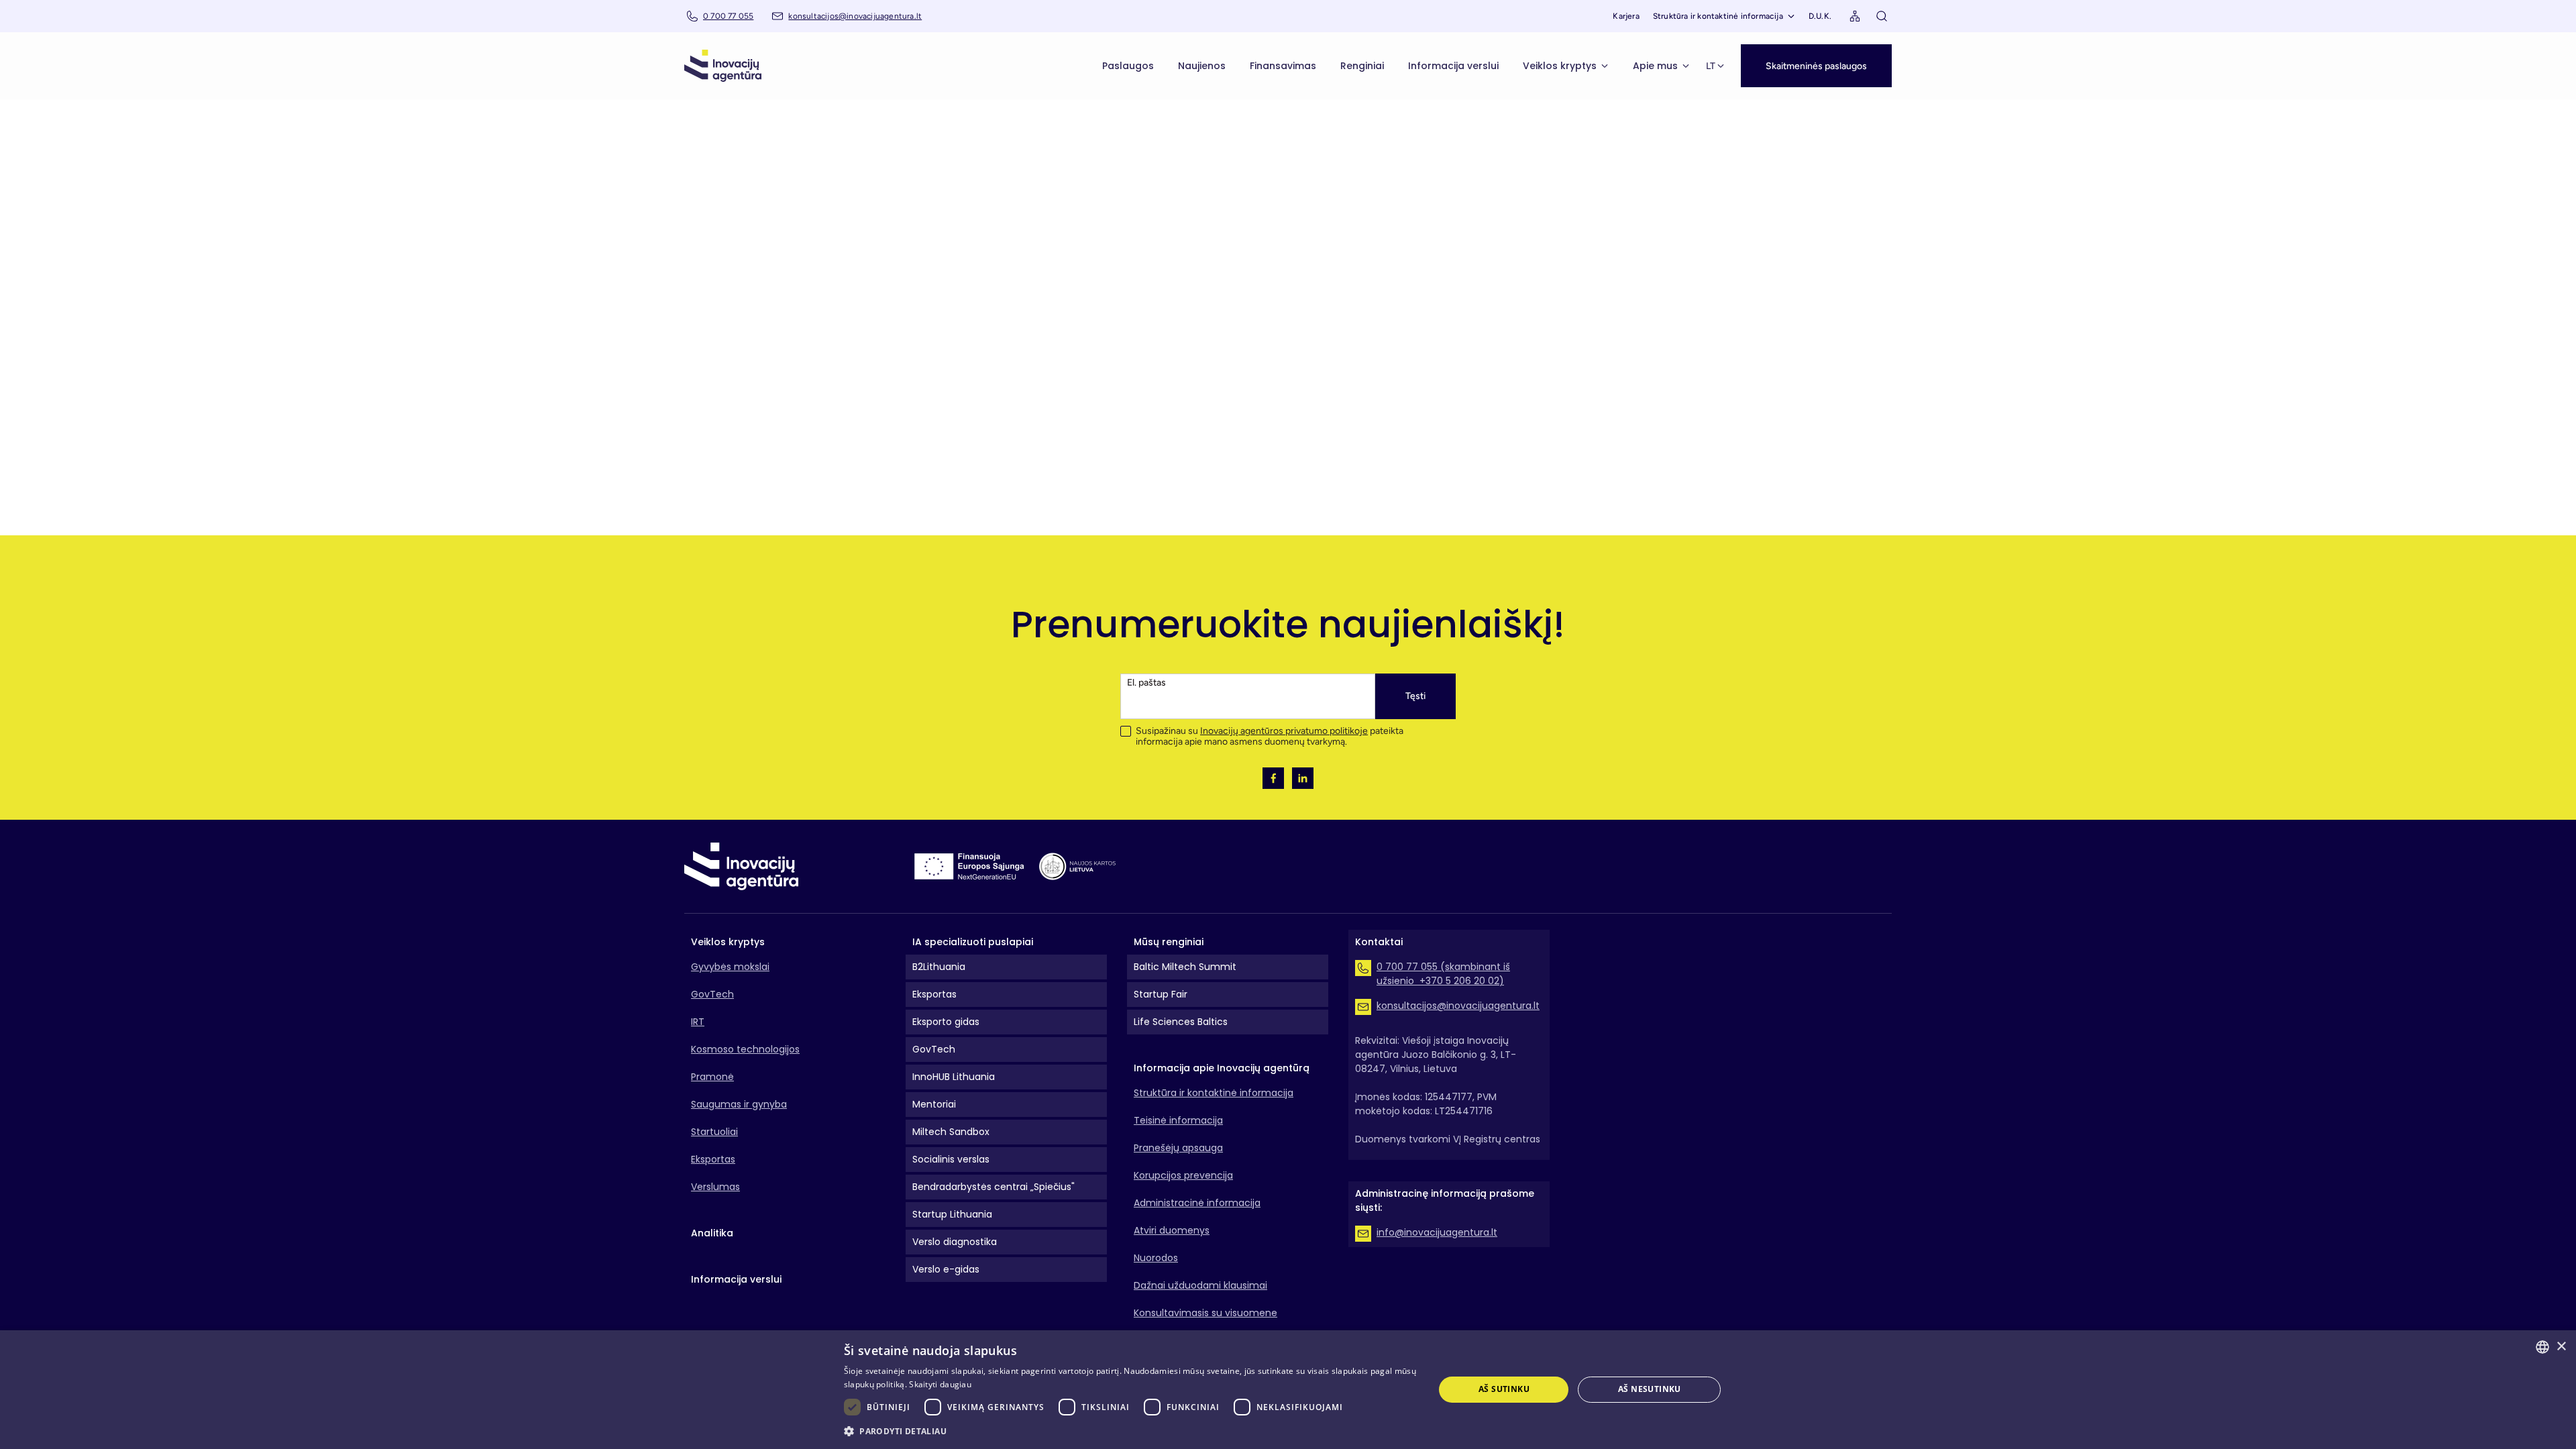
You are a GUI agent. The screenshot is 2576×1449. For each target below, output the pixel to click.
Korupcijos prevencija (1183, 1175)
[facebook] (1273, 778)
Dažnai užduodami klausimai (1200, 1285)
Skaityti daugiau (940, 1384)
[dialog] (1288, 1390)
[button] (1816, 66)
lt (1711, 66)
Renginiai (1362, 66)
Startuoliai (714, 1132)
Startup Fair (1161, 994)
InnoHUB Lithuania (954, 1077)
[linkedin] (1303, 778)
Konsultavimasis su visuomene (1205, 1313)
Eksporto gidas (946, 1022)
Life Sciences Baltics (1181, 1022)
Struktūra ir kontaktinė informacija (1718, 16)
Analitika (712, 1233)
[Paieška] (1882, 16)
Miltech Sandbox (951, 1132)
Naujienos (1202, 66)
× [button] (2561, 1347)
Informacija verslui (1453, 66)
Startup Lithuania (952, 1214)
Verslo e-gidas (946, 1269)
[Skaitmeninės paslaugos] (1816, 51)
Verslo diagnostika (955, 1242)
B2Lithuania (939, 967)
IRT (698, 1022)
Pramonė (712, 1077)
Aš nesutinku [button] (1650, 1389)
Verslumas (715, 1187)
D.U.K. (1820, 16)
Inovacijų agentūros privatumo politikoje (1284, 731)
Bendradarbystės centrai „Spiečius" (994, 1187)
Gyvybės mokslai (730, 967)
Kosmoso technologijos (745, 1049)
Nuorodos (1156, 1258)
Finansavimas (1283, 66)
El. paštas (1146, 683)
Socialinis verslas (951, 1159)
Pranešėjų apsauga (1178, 1148)
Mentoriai (934, 1104)
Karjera (1626, 16)
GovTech (712, 994)
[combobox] (2542, 1347)
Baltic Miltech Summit (1185, 967)
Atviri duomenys (1172, 1230)
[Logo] (723, 66)
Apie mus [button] (1655, 66)
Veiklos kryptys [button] (1560, 66)
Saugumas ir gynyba (739, 1104)
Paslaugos (1128, 66)
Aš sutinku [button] (1504, 1389)
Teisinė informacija (1178, 1120)
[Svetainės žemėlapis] (1855, 16)
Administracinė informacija (1197, 1203)
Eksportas (713, 1159)
